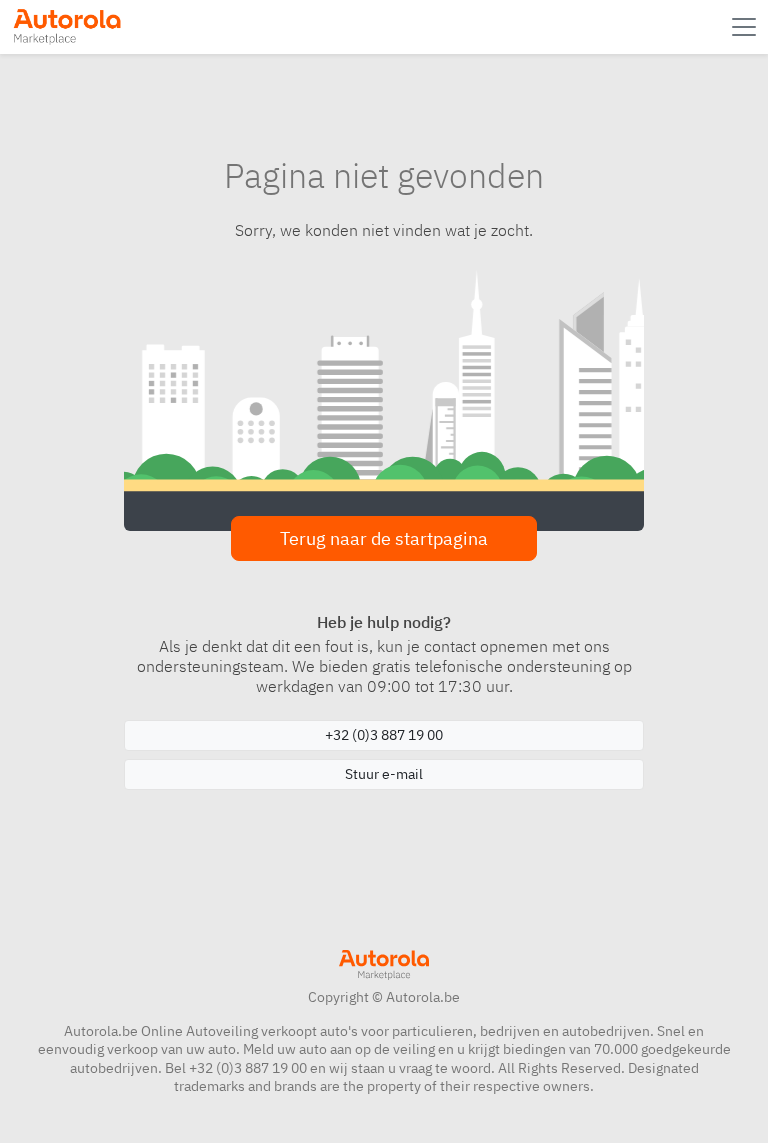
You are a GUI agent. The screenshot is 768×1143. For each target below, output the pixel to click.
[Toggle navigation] (746, 27)
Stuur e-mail (384, 774)
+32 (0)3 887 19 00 (384, 735)
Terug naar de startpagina (384, 538)
